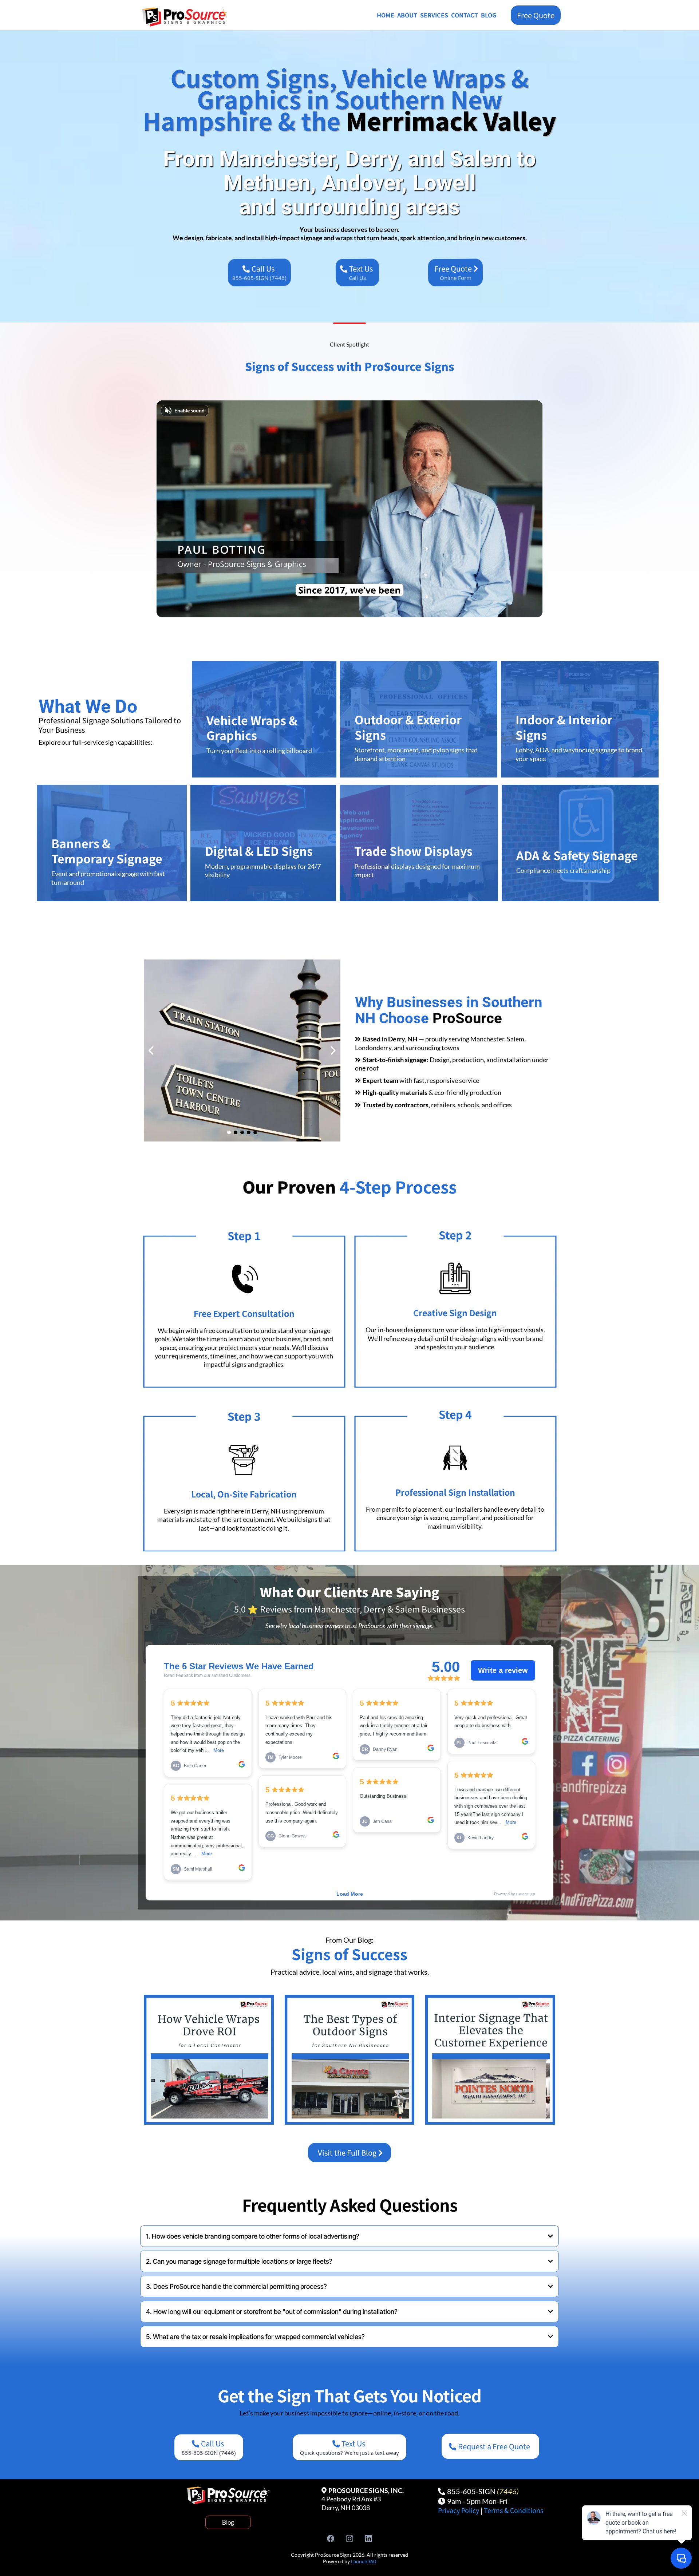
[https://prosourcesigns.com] (191, 17)
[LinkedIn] (368, 2539)
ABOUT (407, 15)
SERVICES (434, 15)
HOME (386, 15)
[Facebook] (331, 2539)
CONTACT (465, 15)
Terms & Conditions (514, 2510)
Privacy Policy (459, 2510)
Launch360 (364, 2561)
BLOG (489, 15)
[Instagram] (349, 2539)
